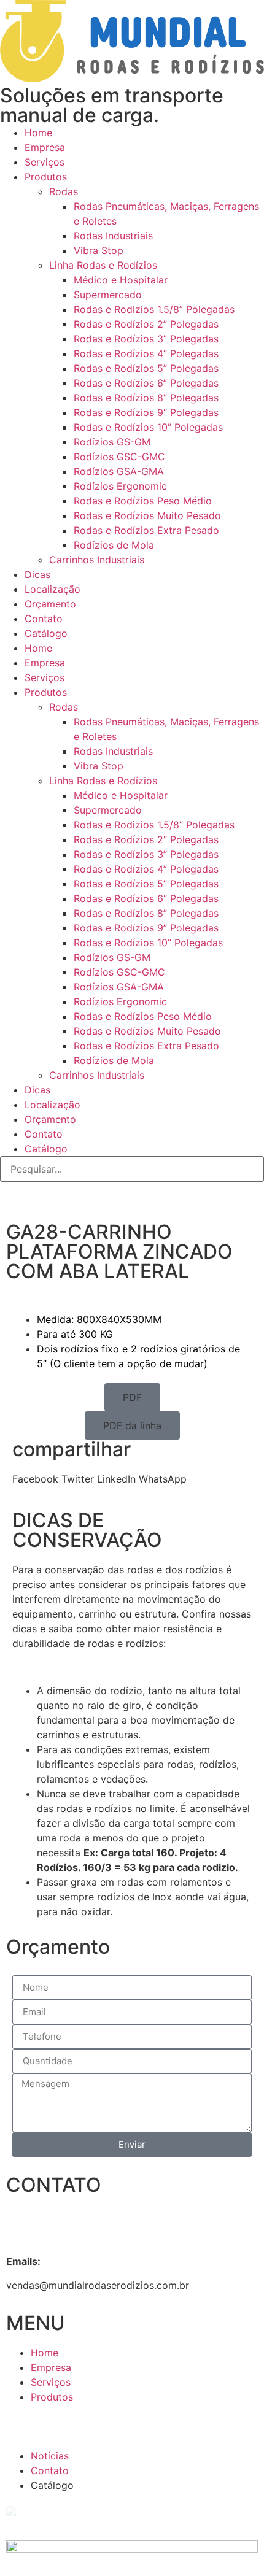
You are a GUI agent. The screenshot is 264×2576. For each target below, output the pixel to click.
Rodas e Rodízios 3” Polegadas (146, 339)
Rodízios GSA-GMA (119, 471)
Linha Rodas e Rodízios (103, 265)
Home (38, 133)
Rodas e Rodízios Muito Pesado (147, 515)
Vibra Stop (99, 250)
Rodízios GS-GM (112, 442)
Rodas (64, 191)
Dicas (37, 574)
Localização (52, 589)
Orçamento (50, 604)
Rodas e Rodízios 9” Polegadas (146, 412)
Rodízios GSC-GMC (119, 457)
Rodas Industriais (113, 236)
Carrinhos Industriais (97, 560)
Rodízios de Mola (114, 545)
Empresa (45, 147)
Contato (44, 619)
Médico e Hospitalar (121, 280)
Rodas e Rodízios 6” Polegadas (146, 383)
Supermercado (108, 295)
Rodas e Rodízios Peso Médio (143, 501)
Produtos (46, 177)
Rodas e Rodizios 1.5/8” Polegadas (154, 309)
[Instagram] (83, 1197)
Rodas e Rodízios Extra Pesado (146, 530)
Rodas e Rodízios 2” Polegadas (146, 324)
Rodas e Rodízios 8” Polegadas (146, 398)
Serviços (45, 162)
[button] (132, 1397)
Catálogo (46, 633)
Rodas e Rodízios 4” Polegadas (146, 353)
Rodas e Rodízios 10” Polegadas (148, 427)
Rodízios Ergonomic (120, 486)
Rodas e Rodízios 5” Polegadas (146, 368)
